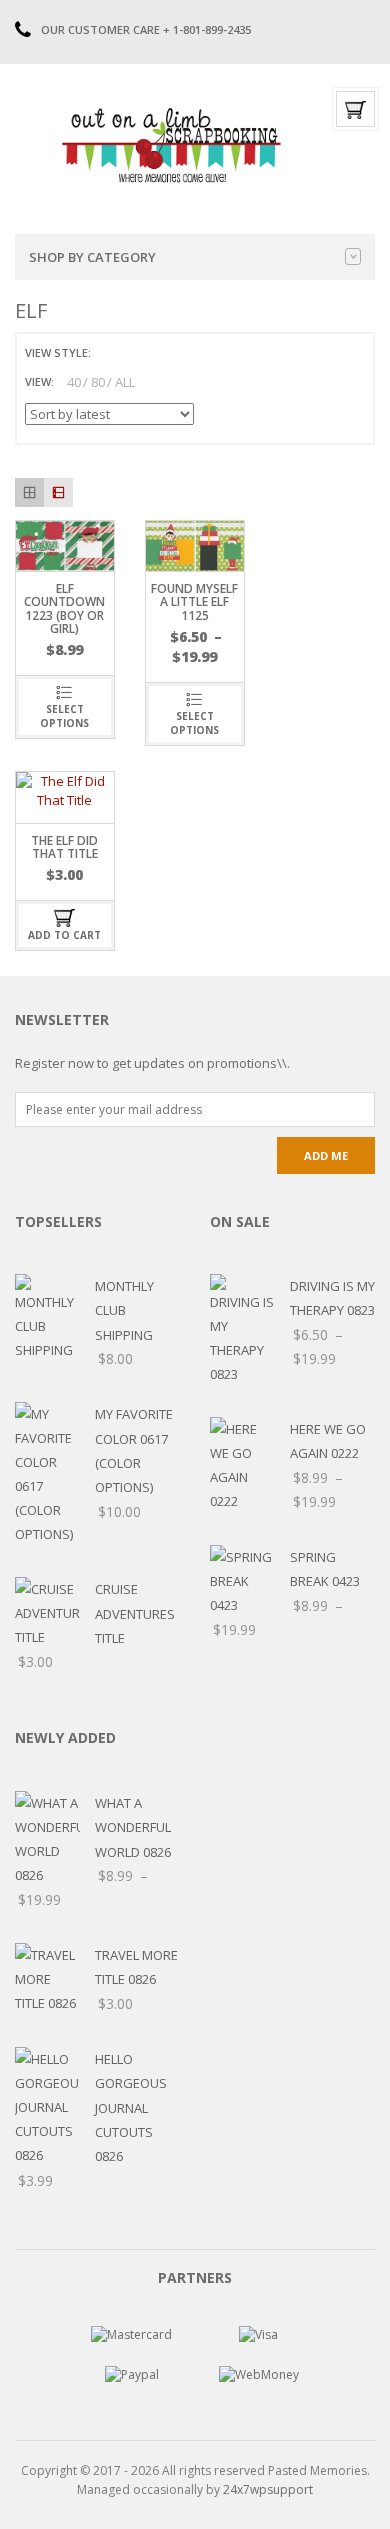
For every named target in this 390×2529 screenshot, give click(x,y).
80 (98, 382)
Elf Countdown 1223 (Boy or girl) (64, 608)
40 (74, 382)
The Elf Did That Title (64, 847)
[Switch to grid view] (109, 352)
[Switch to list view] (132, 352)
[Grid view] (29, 492)
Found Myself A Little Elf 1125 (194, 601)
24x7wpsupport (268, 2489)
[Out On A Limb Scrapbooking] (169, 145)
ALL (125, 382)
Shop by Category (92, 257)
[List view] (58, 492)
